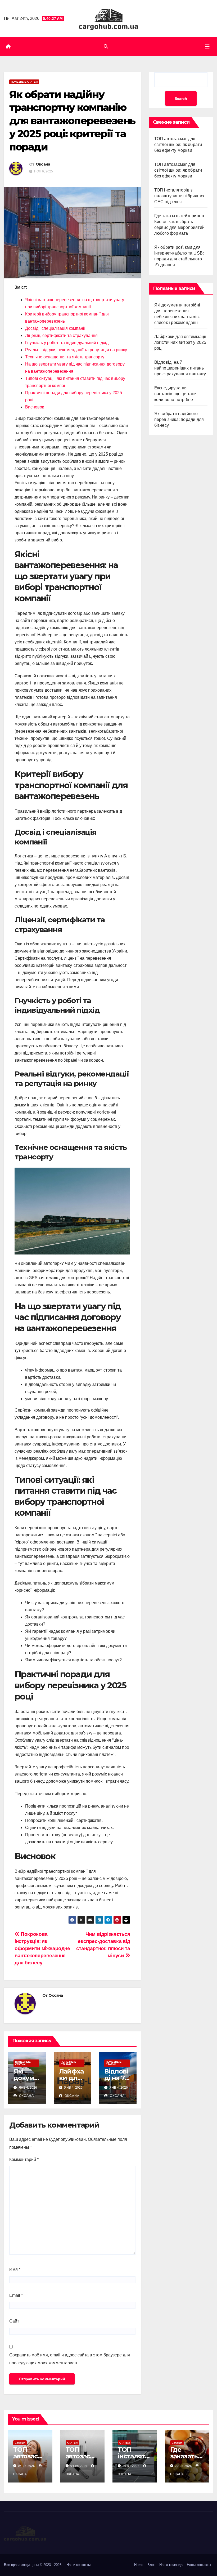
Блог (151, 2565)
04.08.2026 (27, 2466)
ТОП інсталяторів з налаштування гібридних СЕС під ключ (179, 196)
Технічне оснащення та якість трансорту (65, 357)
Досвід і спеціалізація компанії (55, 328)
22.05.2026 (184, 2466)
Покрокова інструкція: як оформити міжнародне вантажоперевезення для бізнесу (42, 1948)
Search (181, 99)
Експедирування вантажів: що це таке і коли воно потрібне (176, 394)
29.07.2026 (132, 2466)
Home (139, 2565)
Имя (15, 2269)
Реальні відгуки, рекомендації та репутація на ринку (76, 350)
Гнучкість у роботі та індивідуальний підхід (67, 343)
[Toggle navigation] (207, 47)
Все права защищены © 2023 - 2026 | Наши (40, 2565)
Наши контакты (199, 2565)
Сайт (14, 2321)
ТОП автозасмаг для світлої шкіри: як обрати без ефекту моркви (178, 144)
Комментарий (24, 2159)
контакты (83, 2565)
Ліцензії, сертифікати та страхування (61, 335)
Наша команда (171, 2565)
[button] (106, 46)
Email (16, 2295)
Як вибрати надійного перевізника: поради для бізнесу (179, 419)
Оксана (43, 164)
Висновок (35, 407)
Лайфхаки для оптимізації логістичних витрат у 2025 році (180, 342)
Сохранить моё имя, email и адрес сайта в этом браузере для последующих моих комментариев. (70, 2359)
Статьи (20, 2443)
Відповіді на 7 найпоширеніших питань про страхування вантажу (180, 368)
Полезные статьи (24, 82)
